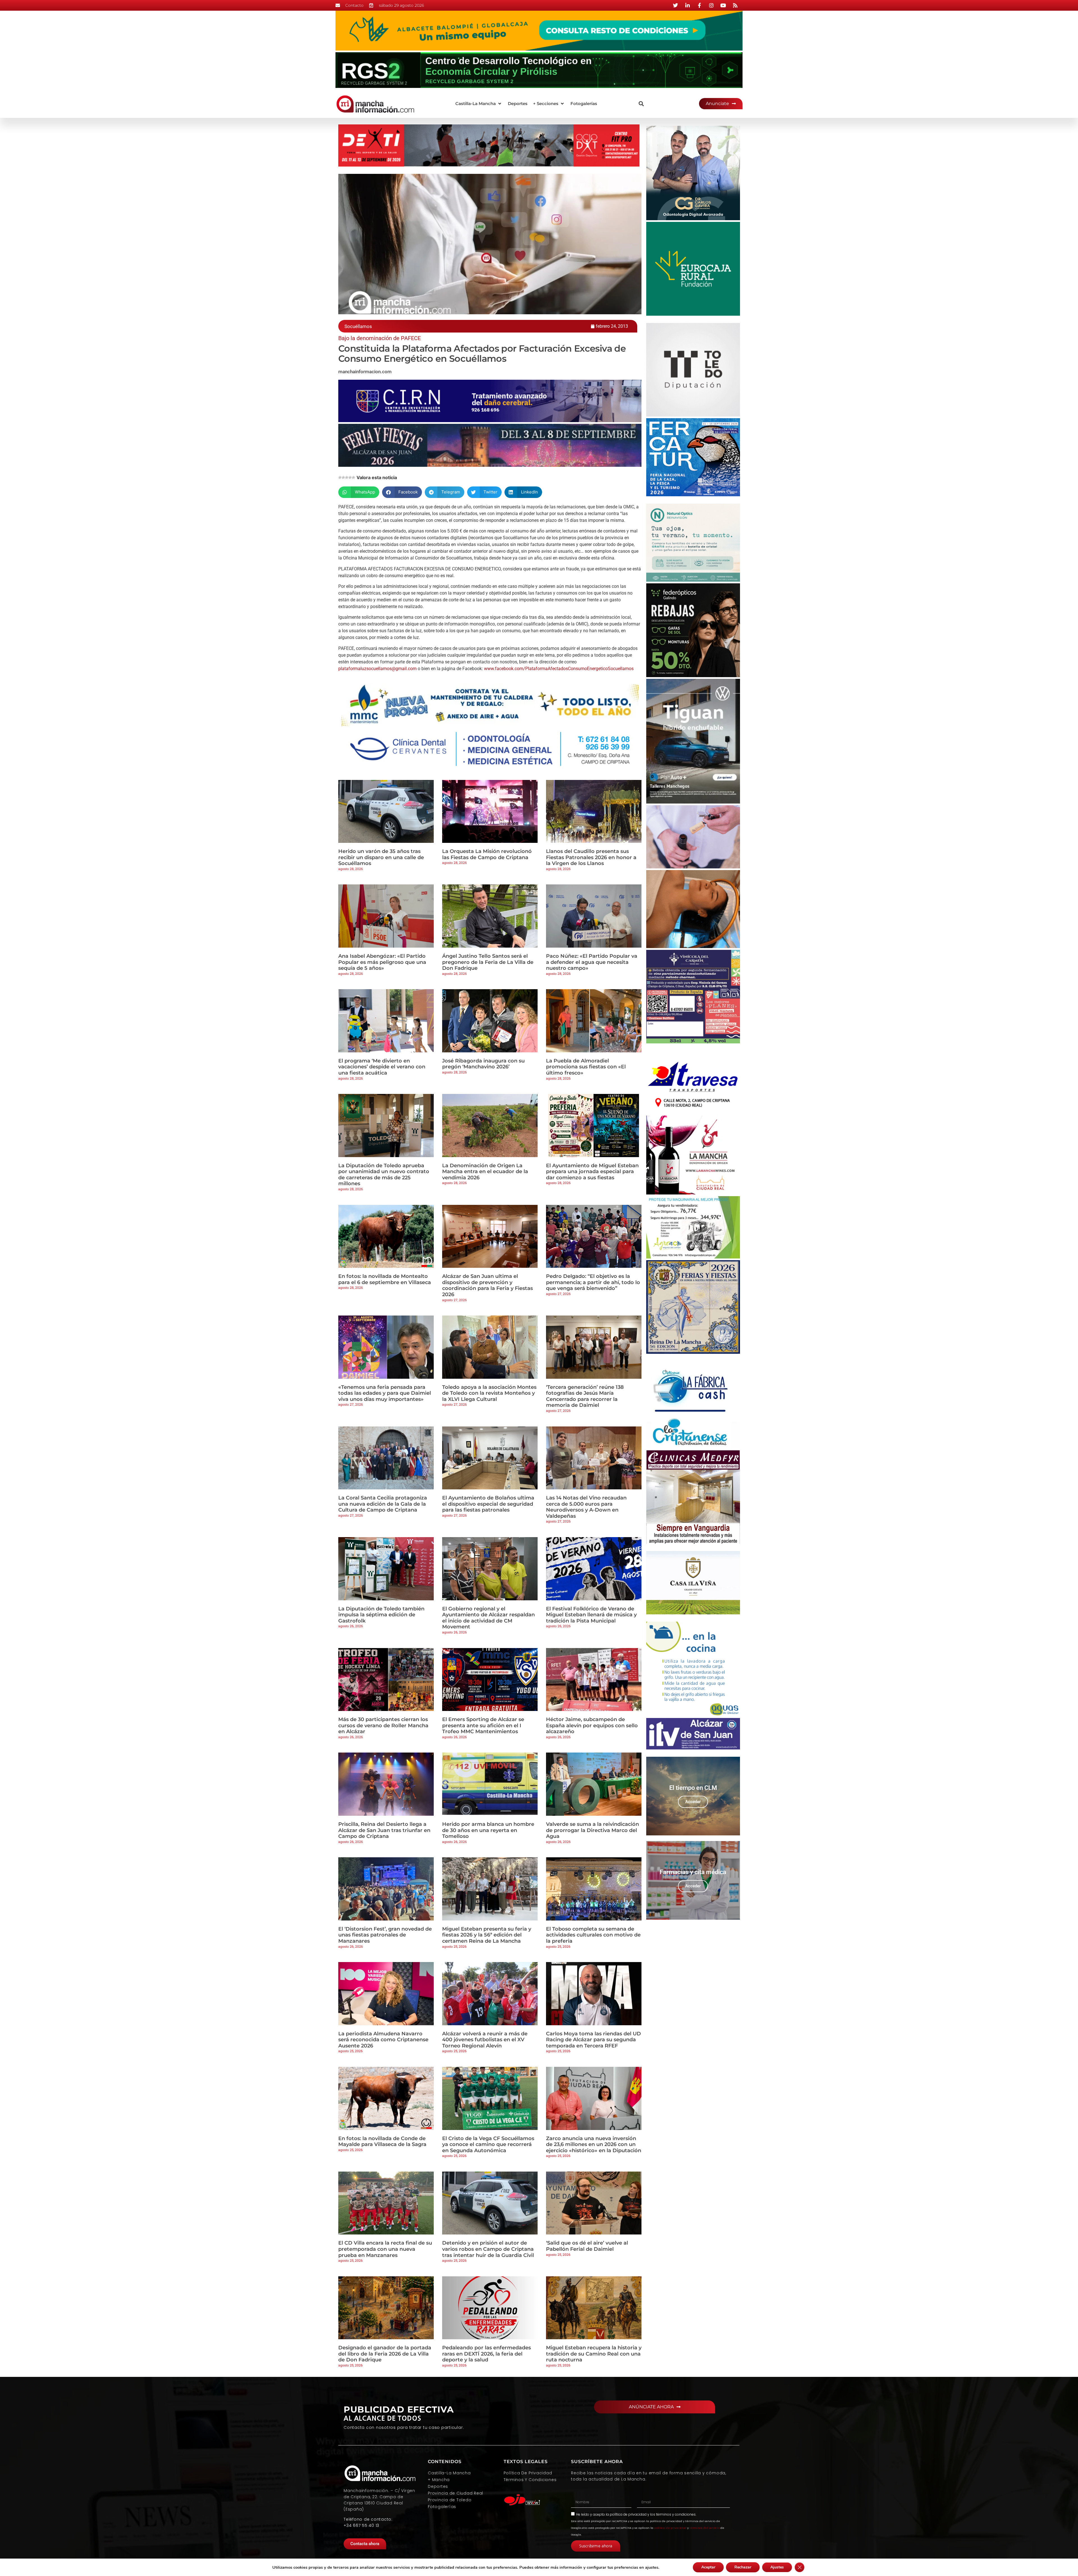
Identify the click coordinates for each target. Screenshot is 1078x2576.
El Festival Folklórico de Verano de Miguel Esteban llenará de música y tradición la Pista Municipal (591, 1615)
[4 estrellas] (350, 477)
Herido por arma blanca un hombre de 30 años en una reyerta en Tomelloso (488, 1830)
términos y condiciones (676, 2514)
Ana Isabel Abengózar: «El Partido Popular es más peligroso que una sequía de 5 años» (382, 962)
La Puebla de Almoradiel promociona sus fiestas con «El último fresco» (586, 1067)
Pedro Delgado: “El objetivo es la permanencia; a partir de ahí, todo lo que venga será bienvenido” (593, 1282)
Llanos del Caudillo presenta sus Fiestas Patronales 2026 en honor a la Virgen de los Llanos (591, 857)
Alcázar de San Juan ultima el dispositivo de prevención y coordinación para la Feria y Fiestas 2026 (487, 1285)
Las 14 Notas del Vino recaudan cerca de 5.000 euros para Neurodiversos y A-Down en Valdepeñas (586, 1507)
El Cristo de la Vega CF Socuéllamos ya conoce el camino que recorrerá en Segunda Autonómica (488, 2144)
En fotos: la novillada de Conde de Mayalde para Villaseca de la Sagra (382, 2142)
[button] (479, 104)
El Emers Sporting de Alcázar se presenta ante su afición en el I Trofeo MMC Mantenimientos (483, 1725)
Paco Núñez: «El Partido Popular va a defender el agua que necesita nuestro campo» (592, 962)
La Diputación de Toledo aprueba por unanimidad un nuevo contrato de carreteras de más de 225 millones (384, 1175)
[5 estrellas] (353, 477)
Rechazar (743, 2567)
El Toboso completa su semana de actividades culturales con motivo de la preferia (593, 1935)
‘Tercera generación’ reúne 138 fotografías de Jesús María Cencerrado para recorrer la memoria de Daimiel (585, 1396)
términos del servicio (704, 2528)
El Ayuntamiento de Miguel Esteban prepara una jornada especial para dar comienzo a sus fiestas (592, 1172)
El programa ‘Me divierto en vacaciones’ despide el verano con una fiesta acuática (382, 1067)
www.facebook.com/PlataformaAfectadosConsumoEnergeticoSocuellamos (559, 669)
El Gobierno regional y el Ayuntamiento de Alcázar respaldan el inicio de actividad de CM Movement (488, 1618)
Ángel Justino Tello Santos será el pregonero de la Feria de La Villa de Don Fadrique (488, 962)
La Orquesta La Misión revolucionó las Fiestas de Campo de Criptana (487, 854)
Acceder (693, 1802)
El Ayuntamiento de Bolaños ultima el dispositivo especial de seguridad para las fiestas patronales (488, 1504)
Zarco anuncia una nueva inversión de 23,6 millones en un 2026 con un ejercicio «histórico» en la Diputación (594, 2144)
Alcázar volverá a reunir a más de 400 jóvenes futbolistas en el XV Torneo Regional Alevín (485, 2040)
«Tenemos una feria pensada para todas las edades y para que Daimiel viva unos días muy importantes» (385, 1393)
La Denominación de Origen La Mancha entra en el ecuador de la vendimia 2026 (485, 1172)
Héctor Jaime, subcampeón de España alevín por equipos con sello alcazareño (592, 1725)
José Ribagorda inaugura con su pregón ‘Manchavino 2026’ (483, 1064)
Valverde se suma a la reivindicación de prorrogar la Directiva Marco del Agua (592, 1830)
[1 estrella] (340, 477)
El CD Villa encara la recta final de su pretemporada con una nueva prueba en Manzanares (385, 2249)
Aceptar (708, 2567)
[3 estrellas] (347, 477)
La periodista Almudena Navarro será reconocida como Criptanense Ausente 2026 (383, 2040)
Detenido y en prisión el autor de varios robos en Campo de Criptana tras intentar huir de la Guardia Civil (488, 2249)
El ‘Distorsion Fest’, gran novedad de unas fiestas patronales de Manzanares (385, 1935)
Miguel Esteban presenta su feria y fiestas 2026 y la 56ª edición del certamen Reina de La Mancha (487, 1935)
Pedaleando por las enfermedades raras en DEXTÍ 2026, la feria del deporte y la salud (487, 2354)
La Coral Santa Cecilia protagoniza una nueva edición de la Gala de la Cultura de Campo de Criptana (383, 1504)
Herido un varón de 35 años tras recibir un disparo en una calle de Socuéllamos (381, 857)
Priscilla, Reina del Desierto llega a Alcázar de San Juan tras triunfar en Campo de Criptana (384, 1830)
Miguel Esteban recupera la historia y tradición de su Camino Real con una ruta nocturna (594, 2354)
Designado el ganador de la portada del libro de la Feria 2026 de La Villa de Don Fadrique (385, 2354)
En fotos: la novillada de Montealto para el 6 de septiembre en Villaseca (385, 1279)
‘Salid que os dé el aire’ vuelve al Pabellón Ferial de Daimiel (587, 2246)
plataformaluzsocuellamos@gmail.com (377, 669)
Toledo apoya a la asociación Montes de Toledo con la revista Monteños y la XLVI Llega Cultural (489, 1393)
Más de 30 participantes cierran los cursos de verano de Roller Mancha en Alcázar (383, 1725)
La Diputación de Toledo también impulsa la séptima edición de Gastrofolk (381, 1615)
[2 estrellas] (343, 477)
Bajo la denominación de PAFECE (380, 338)
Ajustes (777, 2567)
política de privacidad (628, 2514)
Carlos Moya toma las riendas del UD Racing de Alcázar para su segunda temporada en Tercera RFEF (593, 2040)
